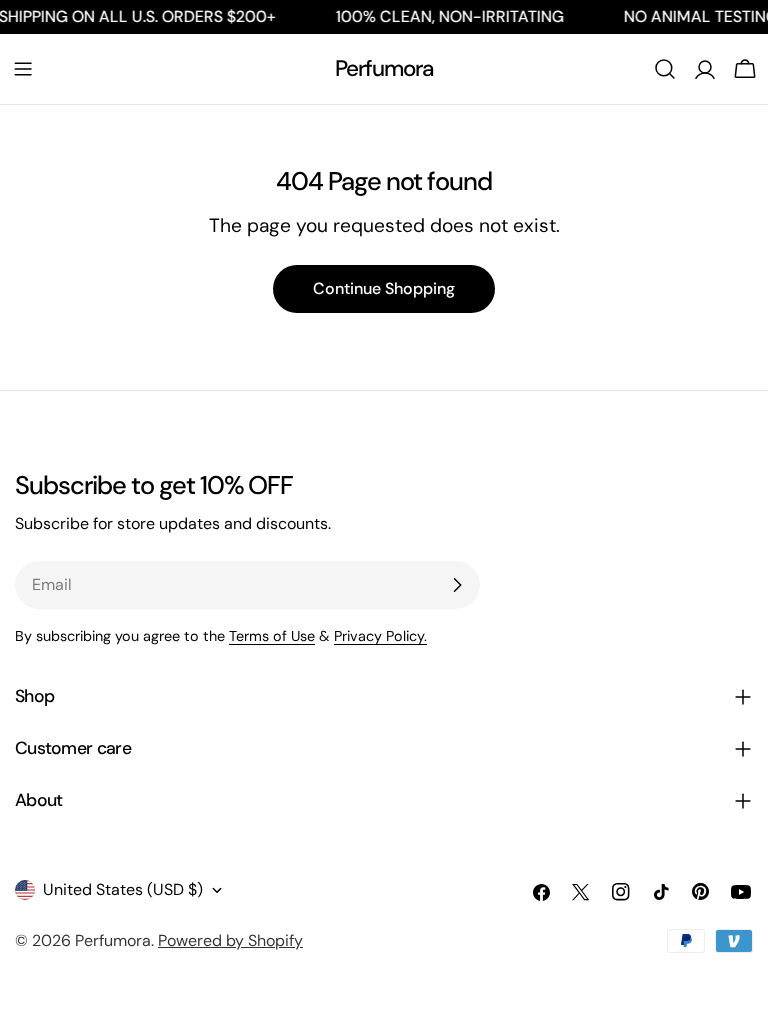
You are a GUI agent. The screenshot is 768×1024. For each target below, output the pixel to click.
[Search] (665, 69)
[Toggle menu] (23, 69)
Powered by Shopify (230, 940)
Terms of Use (272, 636)
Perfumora (384, 68)
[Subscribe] (457, 585)
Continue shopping (384, 288)
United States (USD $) (123, 889)
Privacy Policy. (380, 636)
